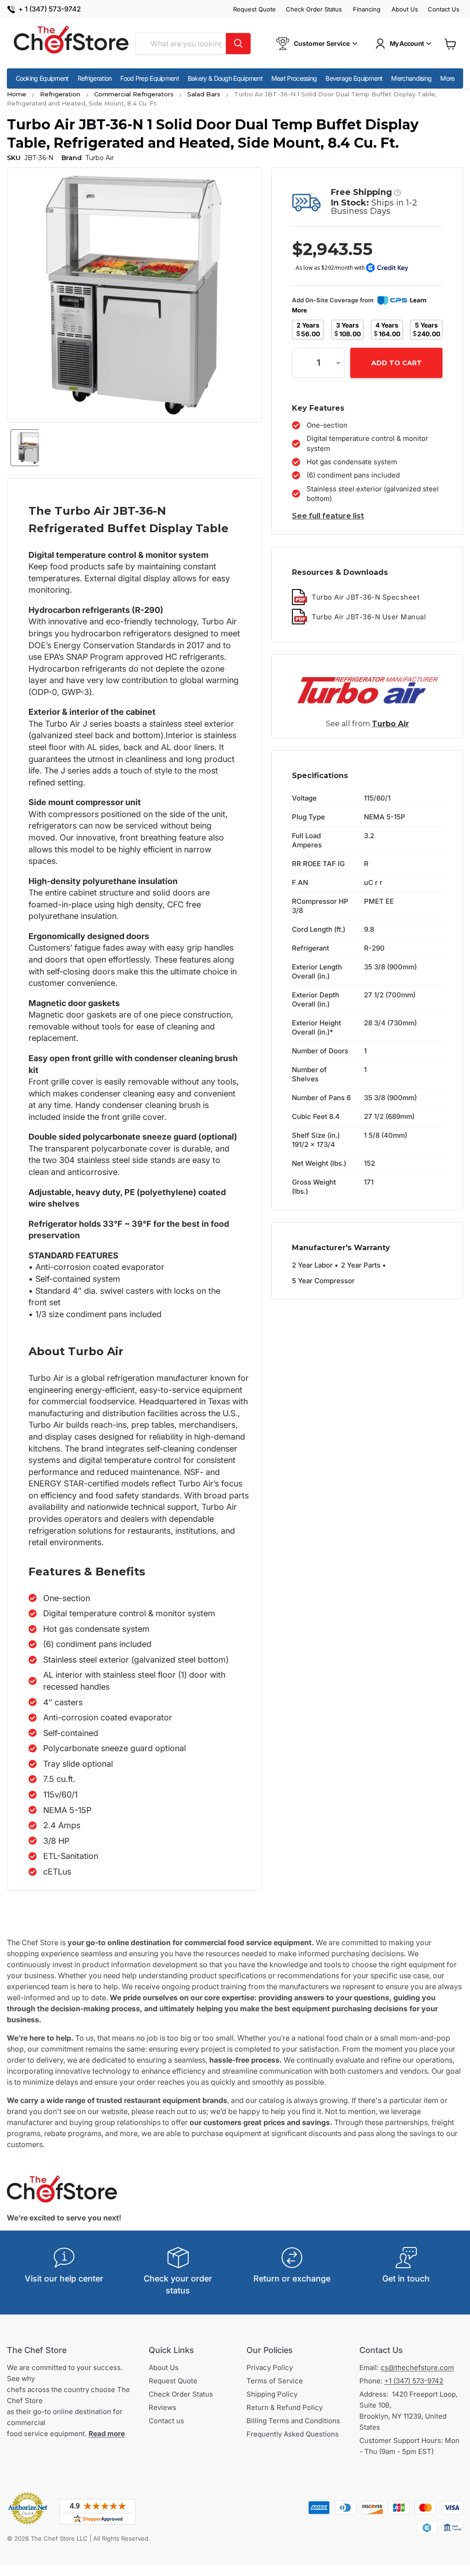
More (447, 78)
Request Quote (255, 9)
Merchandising (411, 78)
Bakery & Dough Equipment (225, 78)
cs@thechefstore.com (417, 2367)
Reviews (162, 2407)
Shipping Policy (272, 2394)
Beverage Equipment (354, 78)
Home (17, 94)
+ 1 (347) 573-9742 (50, 9)
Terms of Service (275, 2381)
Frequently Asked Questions (293, 2434)
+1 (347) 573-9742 (414, 2381)
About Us (405, 9)
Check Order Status (314, 9)
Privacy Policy (270, 2367)
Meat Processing (294, 78)
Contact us (166, 2421)
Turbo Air (390, 724)
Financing (367, 9)
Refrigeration (95, 78)
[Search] (238, 44)
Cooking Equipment (42, 78)
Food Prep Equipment (150, 78)
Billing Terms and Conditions (293, 2421)
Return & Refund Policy (285, 2407)
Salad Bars (204, 94)
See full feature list (328, 516)
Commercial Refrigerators (134, 94)
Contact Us (444, 9)
